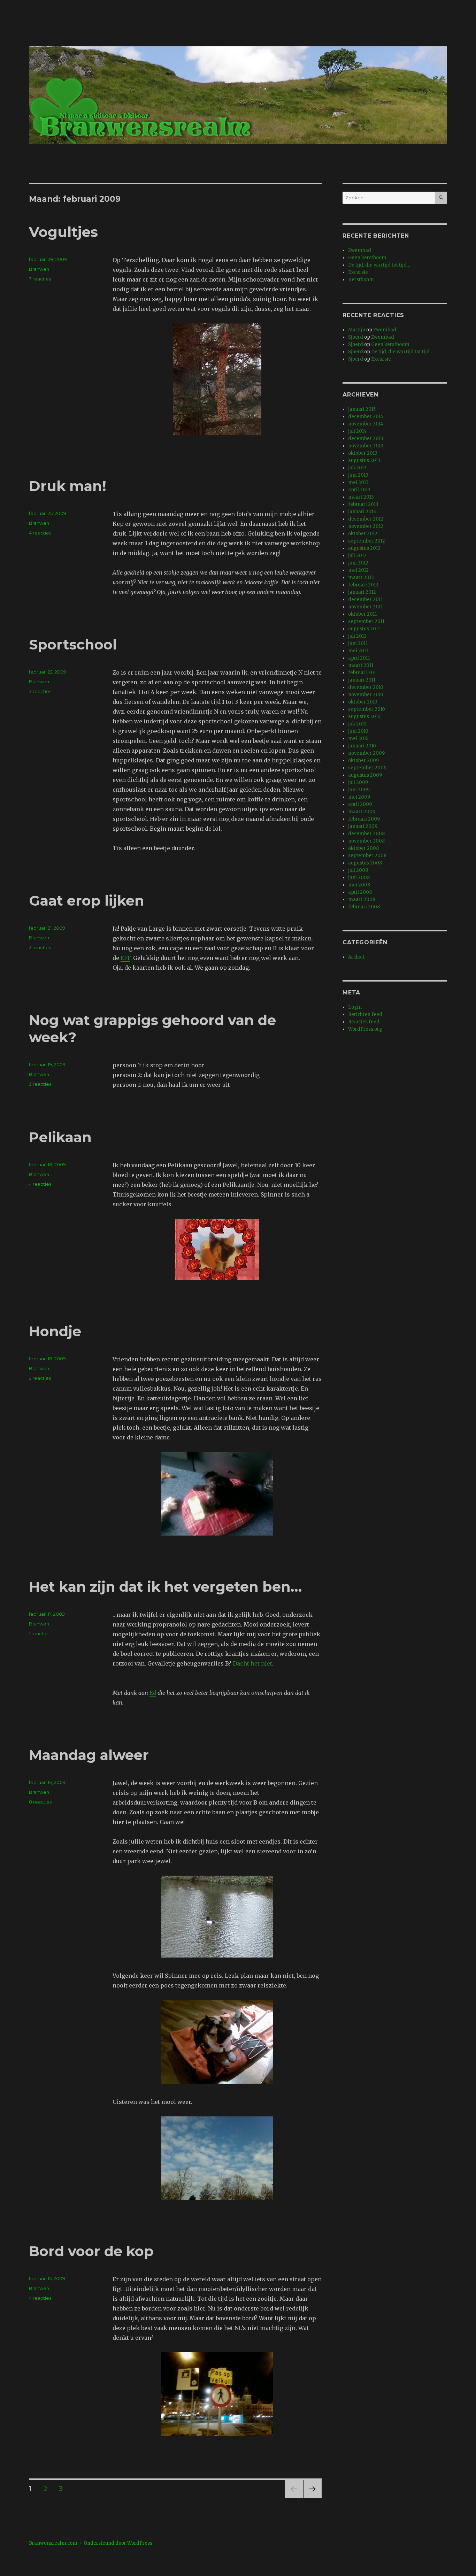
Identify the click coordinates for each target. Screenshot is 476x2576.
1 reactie (38, 1633)
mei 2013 (358, 482)
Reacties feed (364, 1022)
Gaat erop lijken (87, 901)
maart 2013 (361, 497)
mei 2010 (358, 739)
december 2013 (366, 439)
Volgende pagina (312, 2498)
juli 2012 (357, 556)
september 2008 (367, 856)
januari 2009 (363, 826)
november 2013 (366, 446)
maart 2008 (362, 899)
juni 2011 (358, 643)
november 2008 (366, 841)
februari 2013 (363, 504)
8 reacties (40, 1802)
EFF (125, 958)
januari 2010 (362, 746)
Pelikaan (60, 1137)
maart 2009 (362, 812)
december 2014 (366, 417)
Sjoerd (356, 337)
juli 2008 (358, 870)
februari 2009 (364, 819)
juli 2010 (357, 724)
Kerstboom (361, 280)
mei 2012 (358, 570)
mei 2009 (359, 797)
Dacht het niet (252, 1663)
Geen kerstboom (367, 258)
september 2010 (367, 709)
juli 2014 (357, 431)
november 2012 (366, 526)
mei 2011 (358, 651)
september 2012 (367, 541)
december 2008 (366, 834)
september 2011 (366, 621)
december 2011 (365, 599)
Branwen (39, 269)
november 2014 (366, 424)
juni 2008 (359, 878)
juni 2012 (358, 563)
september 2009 (367, 768)
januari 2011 (362, 680)
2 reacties (40, 947)
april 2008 (360, 892)
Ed (153, 1693)
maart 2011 (361, 665)
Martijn (357, 330)
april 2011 (359, 658)
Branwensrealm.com (53, 2543)
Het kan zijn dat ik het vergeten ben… (165, 1587)
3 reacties (40, 691)
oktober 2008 (363, 848)
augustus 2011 (364, 629)
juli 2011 (357, 636)
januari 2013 (362, 512)
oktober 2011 (362, 614)
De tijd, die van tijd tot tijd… (379, 265)
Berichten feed (365, 1014)
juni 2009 (359, 790)
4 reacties (40, 533)
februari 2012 (363, 585)
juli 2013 (357, 468)
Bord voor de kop (91, 2251)
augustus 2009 (365, 775)
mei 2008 (359, 885)
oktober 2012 (363, 534)
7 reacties (40, 279)
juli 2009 (358, 782)
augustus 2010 (364, 717)
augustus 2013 (364, 460)
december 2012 (366, 519)
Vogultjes (63, 232)
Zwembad (360, 250)
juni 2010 (358, 731)
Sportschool (73, 644)
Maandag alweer (89, 1755)
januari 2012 (362, 592)
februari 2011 (363, 673)
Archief (356, 957)
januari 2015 (362, 409)
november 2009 (366, 753)
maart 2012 (361, 578)
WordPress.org (365, 1029)
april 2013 (359, 490)
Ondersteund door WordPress (118, 2543)
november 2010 (366, 695)
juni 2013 (358, 475)
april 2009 (360, 804)
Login (355, 1007)
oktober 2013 (363, 453)
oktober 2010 (363, 702)
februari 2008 (364, 907)
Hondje (55, 1331)
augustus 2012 (364, 548)
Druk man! (68, 486)
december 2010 (366, 687)
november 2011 (365, 607)
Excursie (358, 272)
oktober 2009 (363, 760)
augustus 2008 (365, 863)
